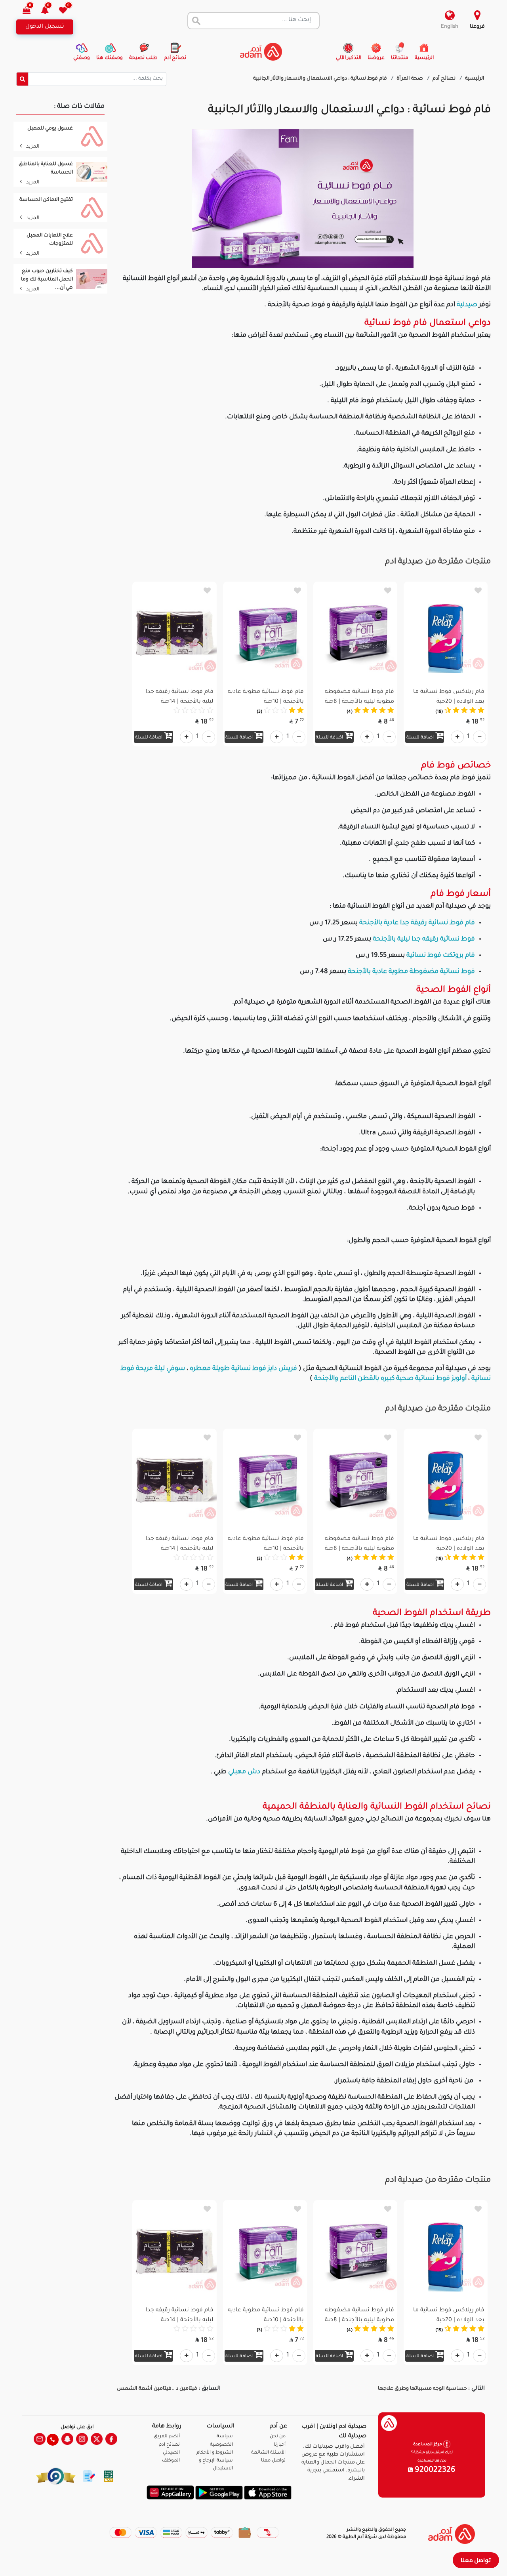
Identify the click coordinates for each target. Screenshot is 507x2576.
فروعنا (477, 27)
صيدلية (466, 305)
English (450, 27)
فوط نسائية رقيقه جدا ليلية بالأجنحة (424, 939)
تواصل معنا (476, 2560)
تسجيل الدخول (45, 27)
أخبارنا (280, 2445)
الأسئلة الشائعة (268, 2453)
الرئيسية (475, 79)
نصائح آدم (445, 79)
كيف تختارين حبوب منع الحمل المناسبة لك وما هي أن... (47, 280)
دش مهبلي (244, 1772)
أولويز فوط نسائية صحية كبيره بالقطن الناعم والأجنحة (390, 1379)
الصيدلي (171, 2453)
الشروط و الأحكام (215, 2453)
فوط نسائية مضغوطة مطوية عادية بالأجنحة (411, 972)
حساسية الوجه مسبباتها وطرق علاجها (422, 2389)
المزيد (32, 147)
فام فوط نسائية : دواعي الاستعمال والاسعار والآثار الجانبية (321, 79)
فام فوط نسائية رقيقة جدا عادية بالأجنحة (417, 923)
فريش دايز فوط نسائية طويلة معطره (243, 1369)
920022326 (434, 2471)
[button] (49, 11)
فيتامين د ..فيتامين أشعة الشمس (157, 2389)
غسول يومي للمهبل (50, 129)
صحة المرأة (410, 79)
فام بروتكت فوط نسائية (441, 956)
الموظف (171, 2461)
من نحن (278, 2437)
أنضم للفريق (167, 2437)
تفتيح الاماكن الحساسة (46, 200)
